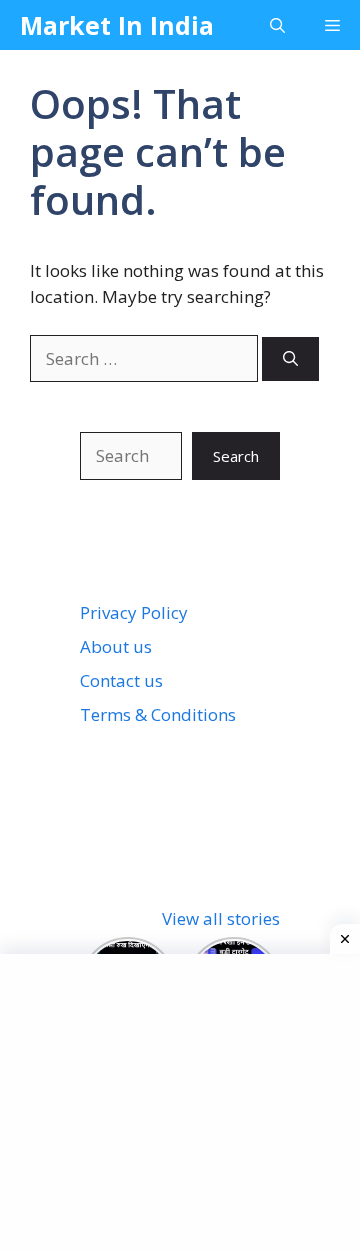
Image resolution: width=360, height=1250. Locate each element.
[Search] (290, 359)
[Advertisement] (187, 1099)
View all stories (221, 918)
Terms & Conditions (158, 714)
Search (236, 456)
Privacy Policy (134, 612)
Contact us (121, 680)
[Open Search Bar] (277, 25)
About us (116, 646)
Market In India (117, 25)
